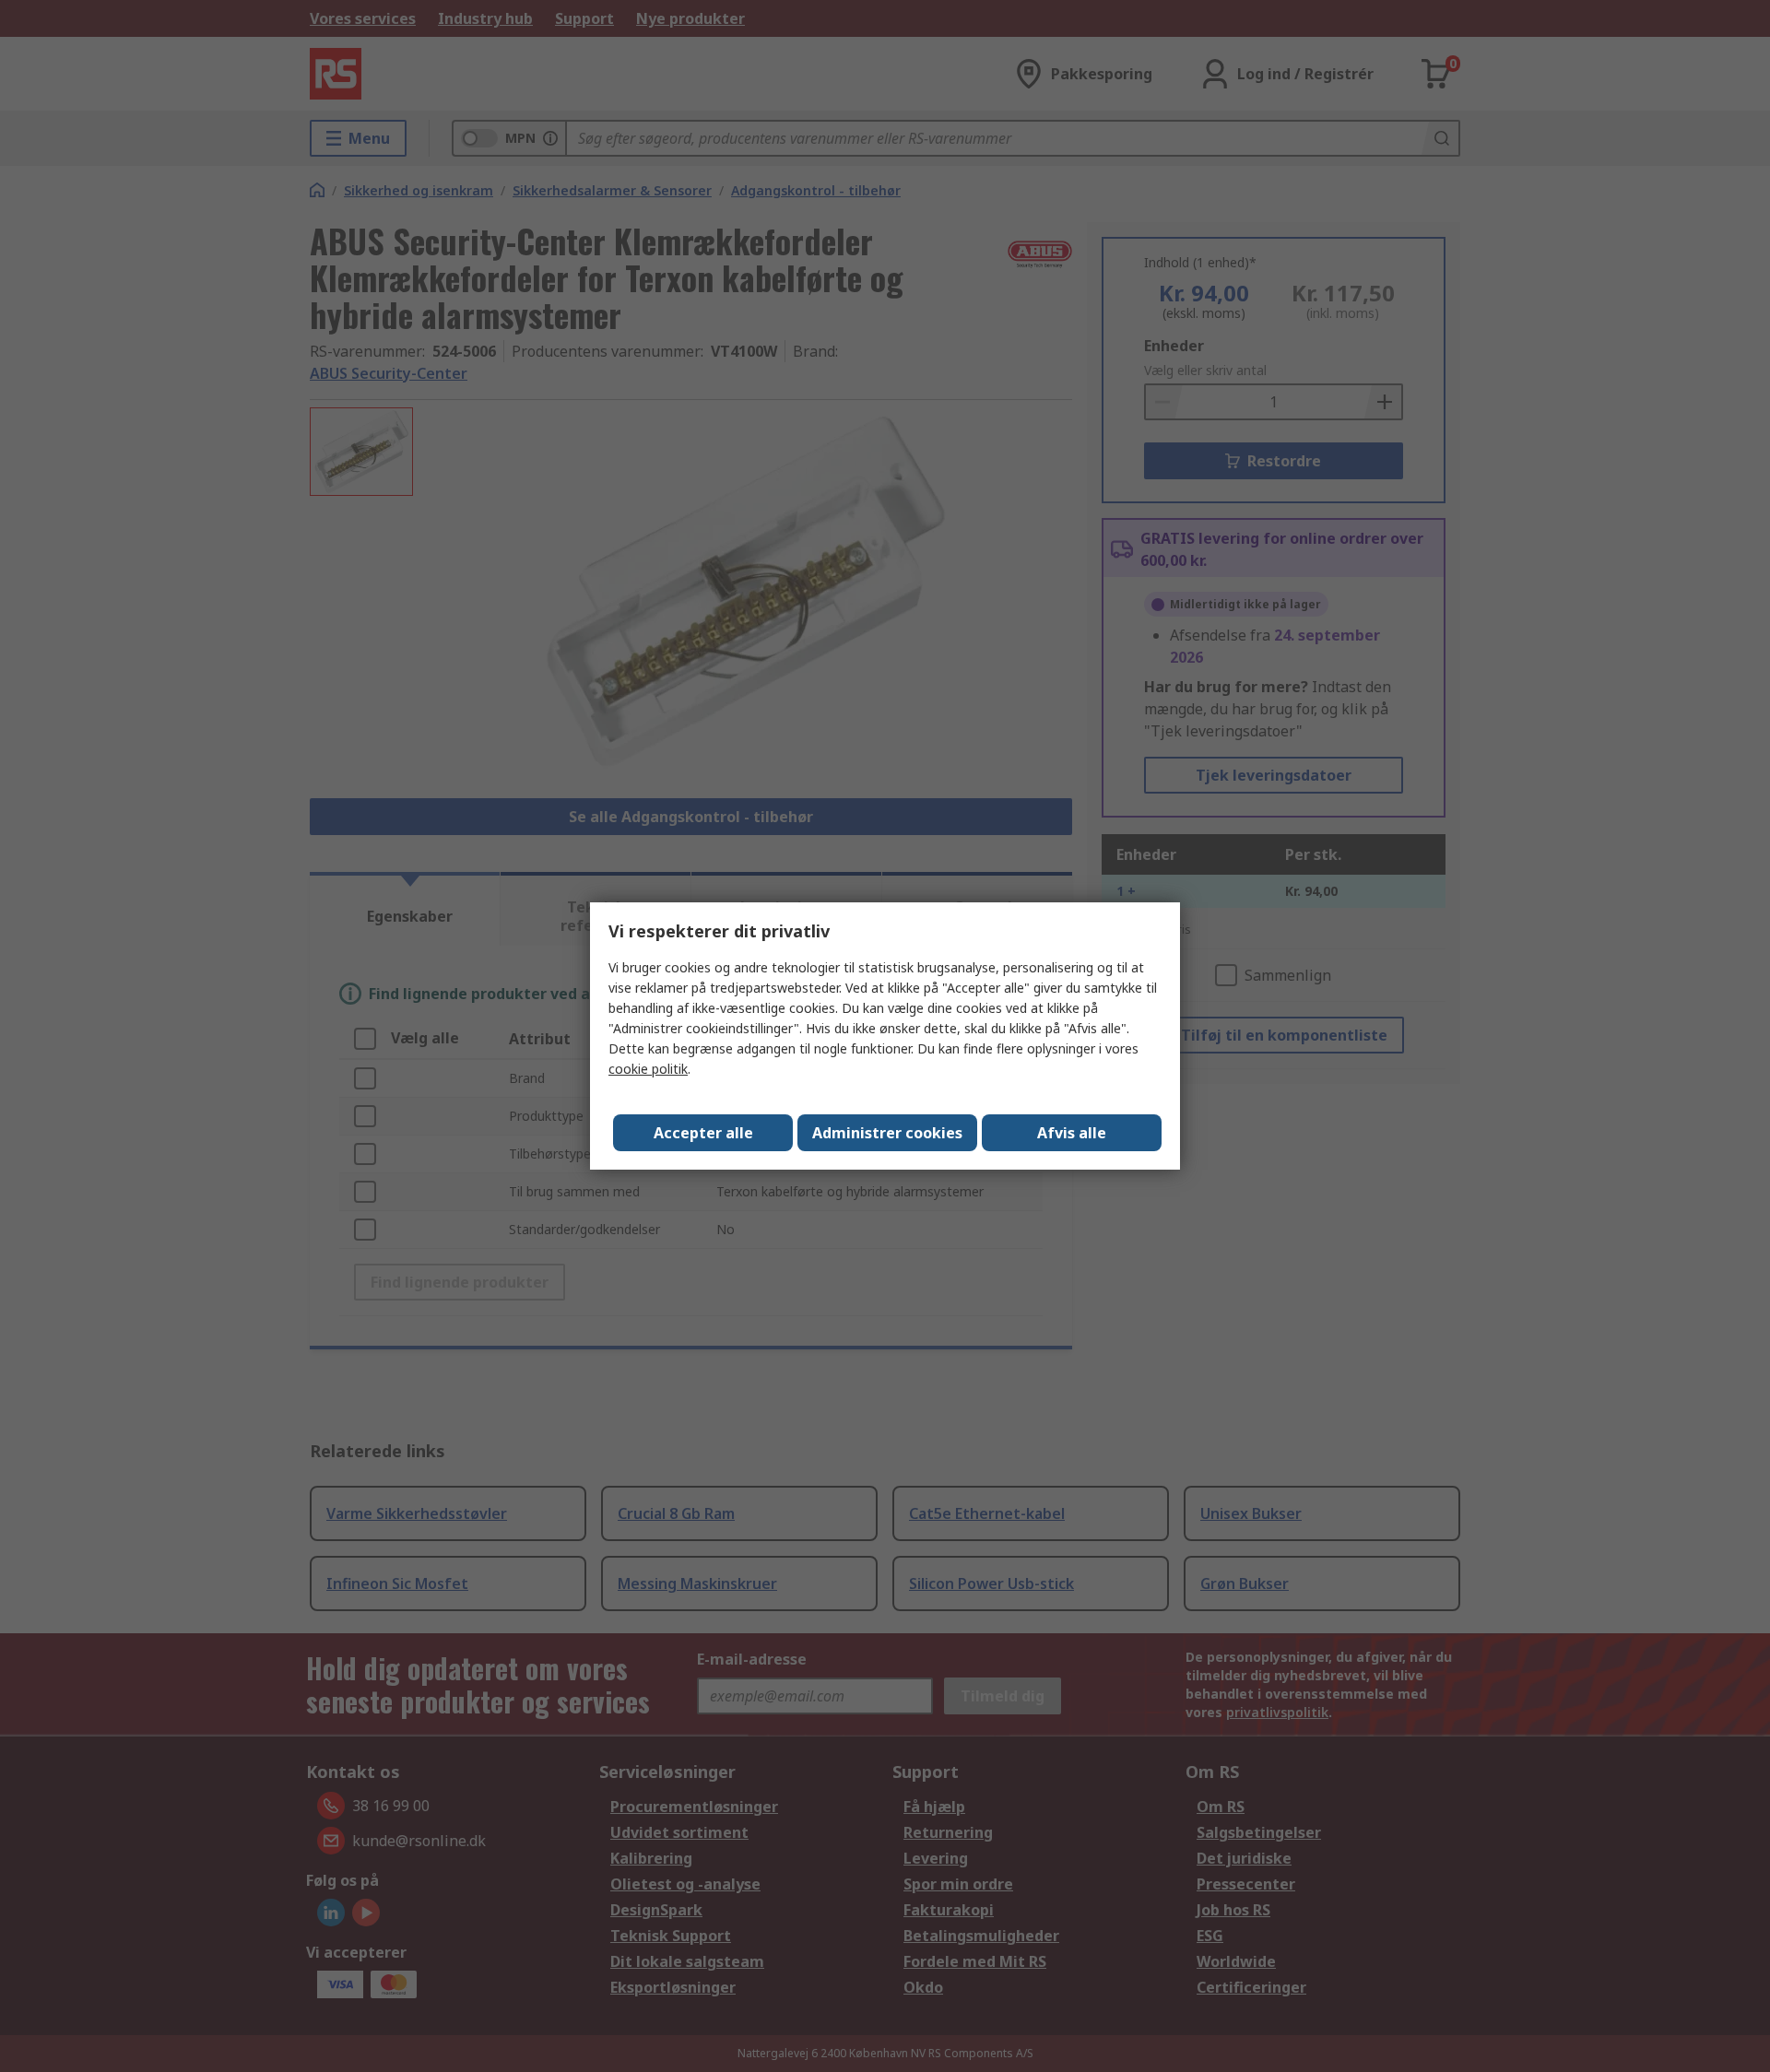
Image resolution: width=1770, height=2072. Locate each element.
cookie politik (648, 1069)
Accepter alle (703, 1133)
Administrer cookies (887, 1133)
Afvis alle (1072, 1133)
